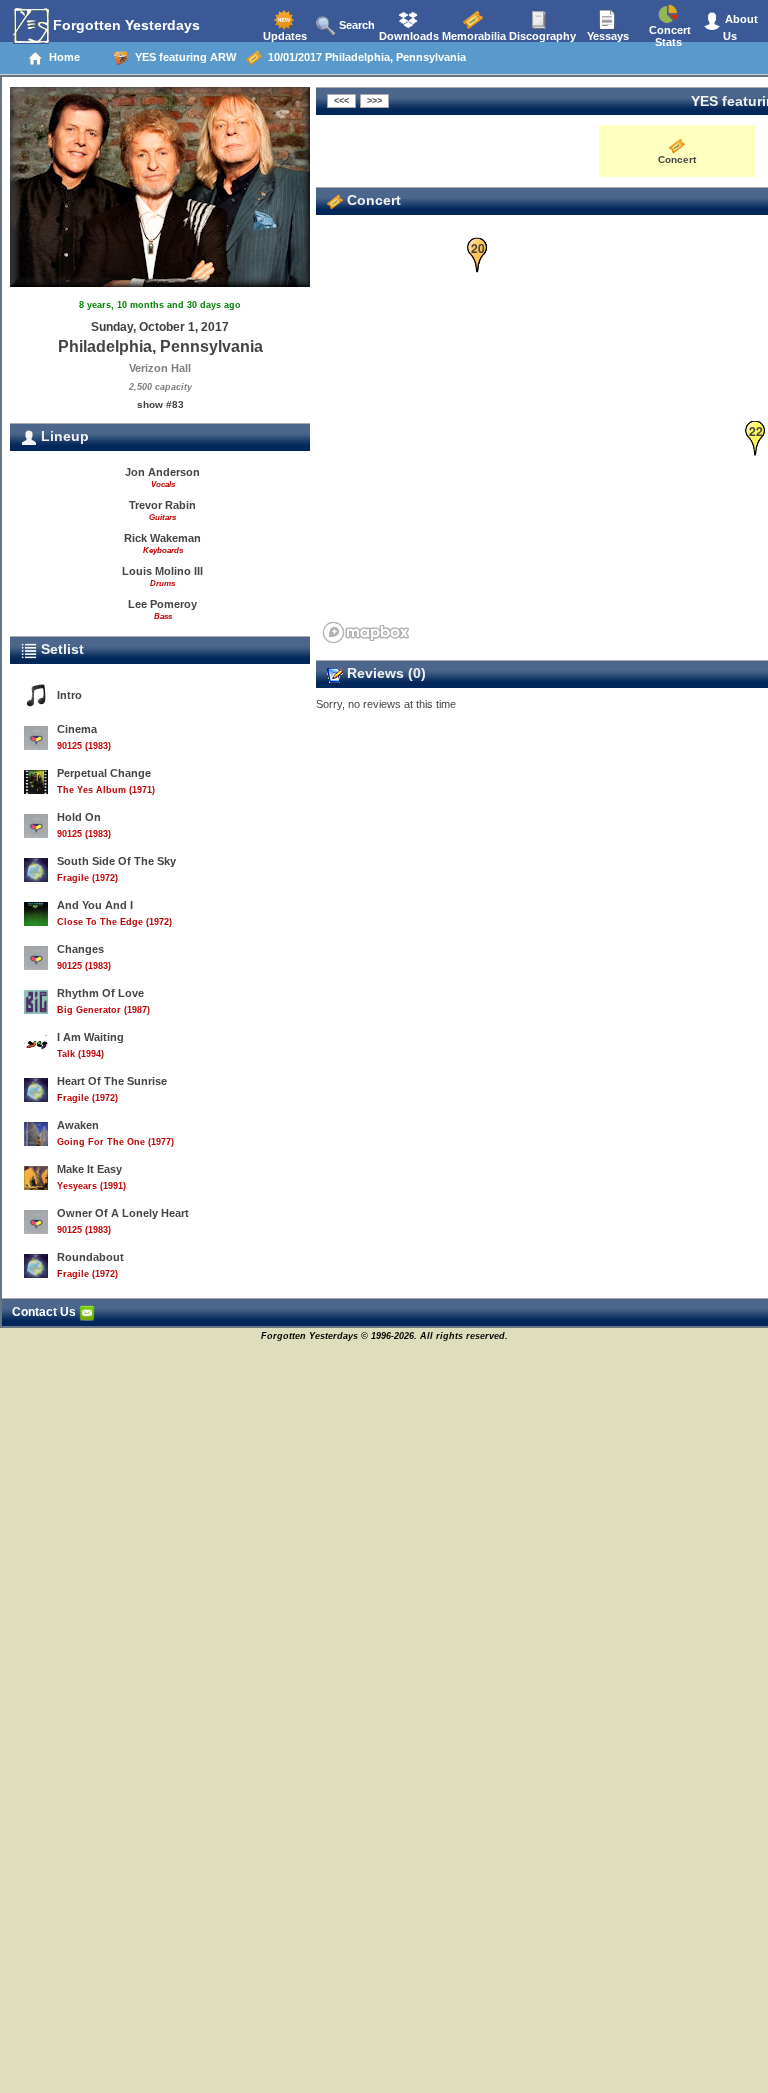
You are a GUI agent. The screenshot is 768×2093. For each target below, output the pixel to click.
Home (61, 57)
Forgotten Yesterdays (124, 25)
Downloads (407, 36)
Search (355, 25)
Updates (283, 36)
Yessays (606, 36)
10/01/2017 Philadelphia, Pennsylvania (364, 57)
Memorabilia (472, 36)
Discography (541, 36)
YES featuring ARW (182, 57)
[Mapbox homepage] (366, 632)
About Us (740, 27)
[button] (477, 255)
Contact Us (45, 1312)
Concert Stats (668, 36)
